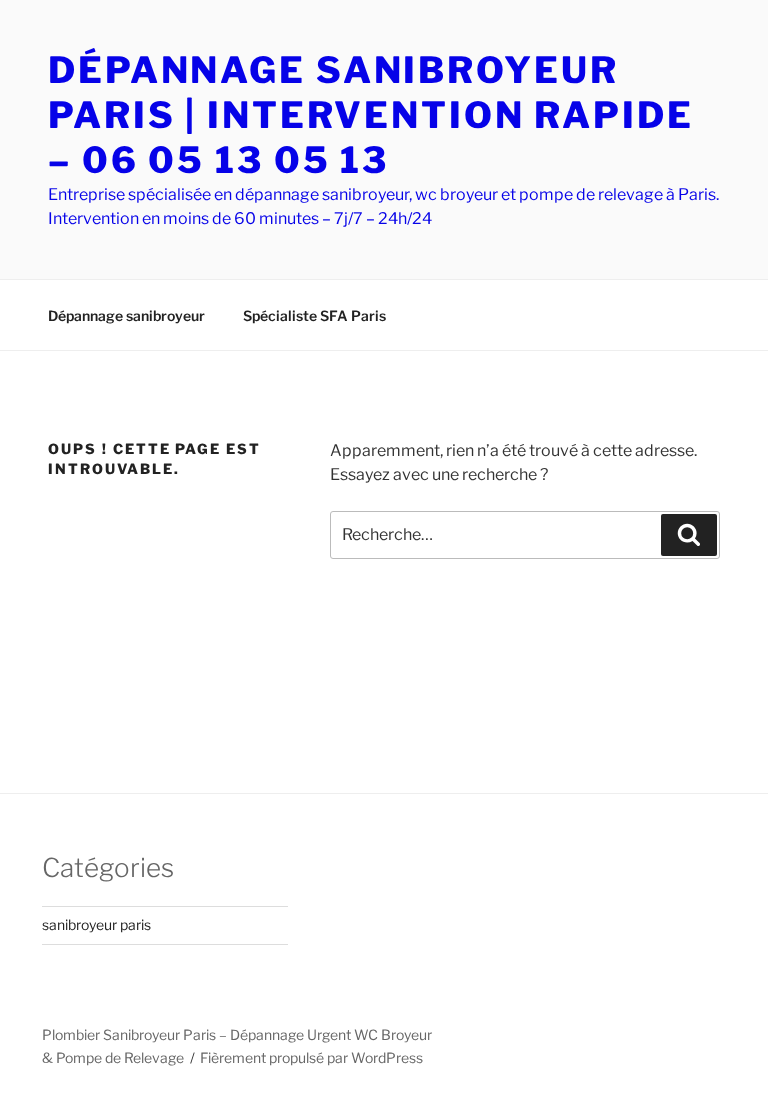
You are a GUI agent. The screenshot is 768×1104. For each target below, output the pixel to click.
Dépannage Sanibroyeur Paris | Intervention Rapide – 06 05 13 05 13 (371, 115)
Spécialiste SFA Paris (314, 315)
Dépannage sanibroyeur (126, 315)
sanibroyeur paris (96, 924)
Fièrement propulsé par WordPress (311, 1057)
